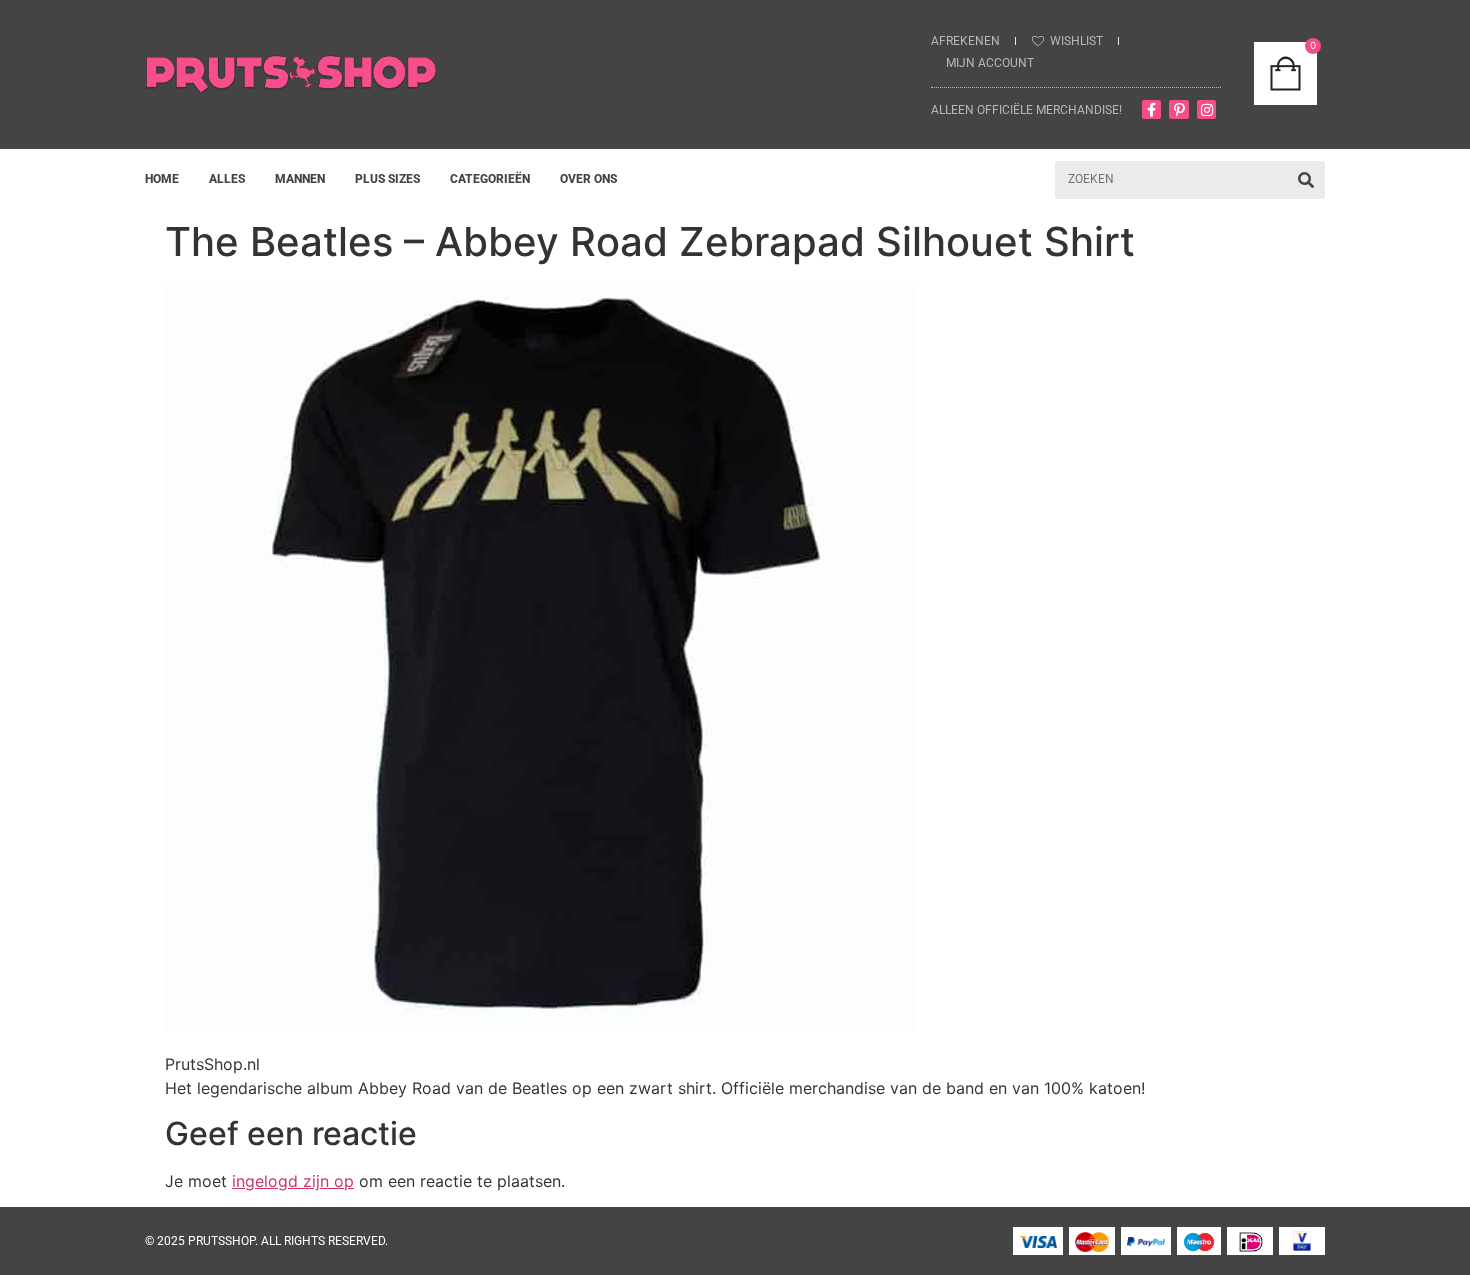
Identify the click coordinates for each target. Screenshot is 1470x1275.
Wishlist (1076, 41)
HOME (162, 179)
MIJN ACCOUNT (990, 63)
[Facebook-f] (1152, 110)
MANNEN (300, 179)
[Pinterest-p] (1179, 110)
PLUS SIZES (387, 179)
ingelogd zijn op (293, 1181)
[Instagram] (1207, 110)
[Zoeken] (1306, 180)
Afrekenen (965, 41)
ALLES (227, 179)
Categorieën (490, 179)
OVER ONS (588, 179)
